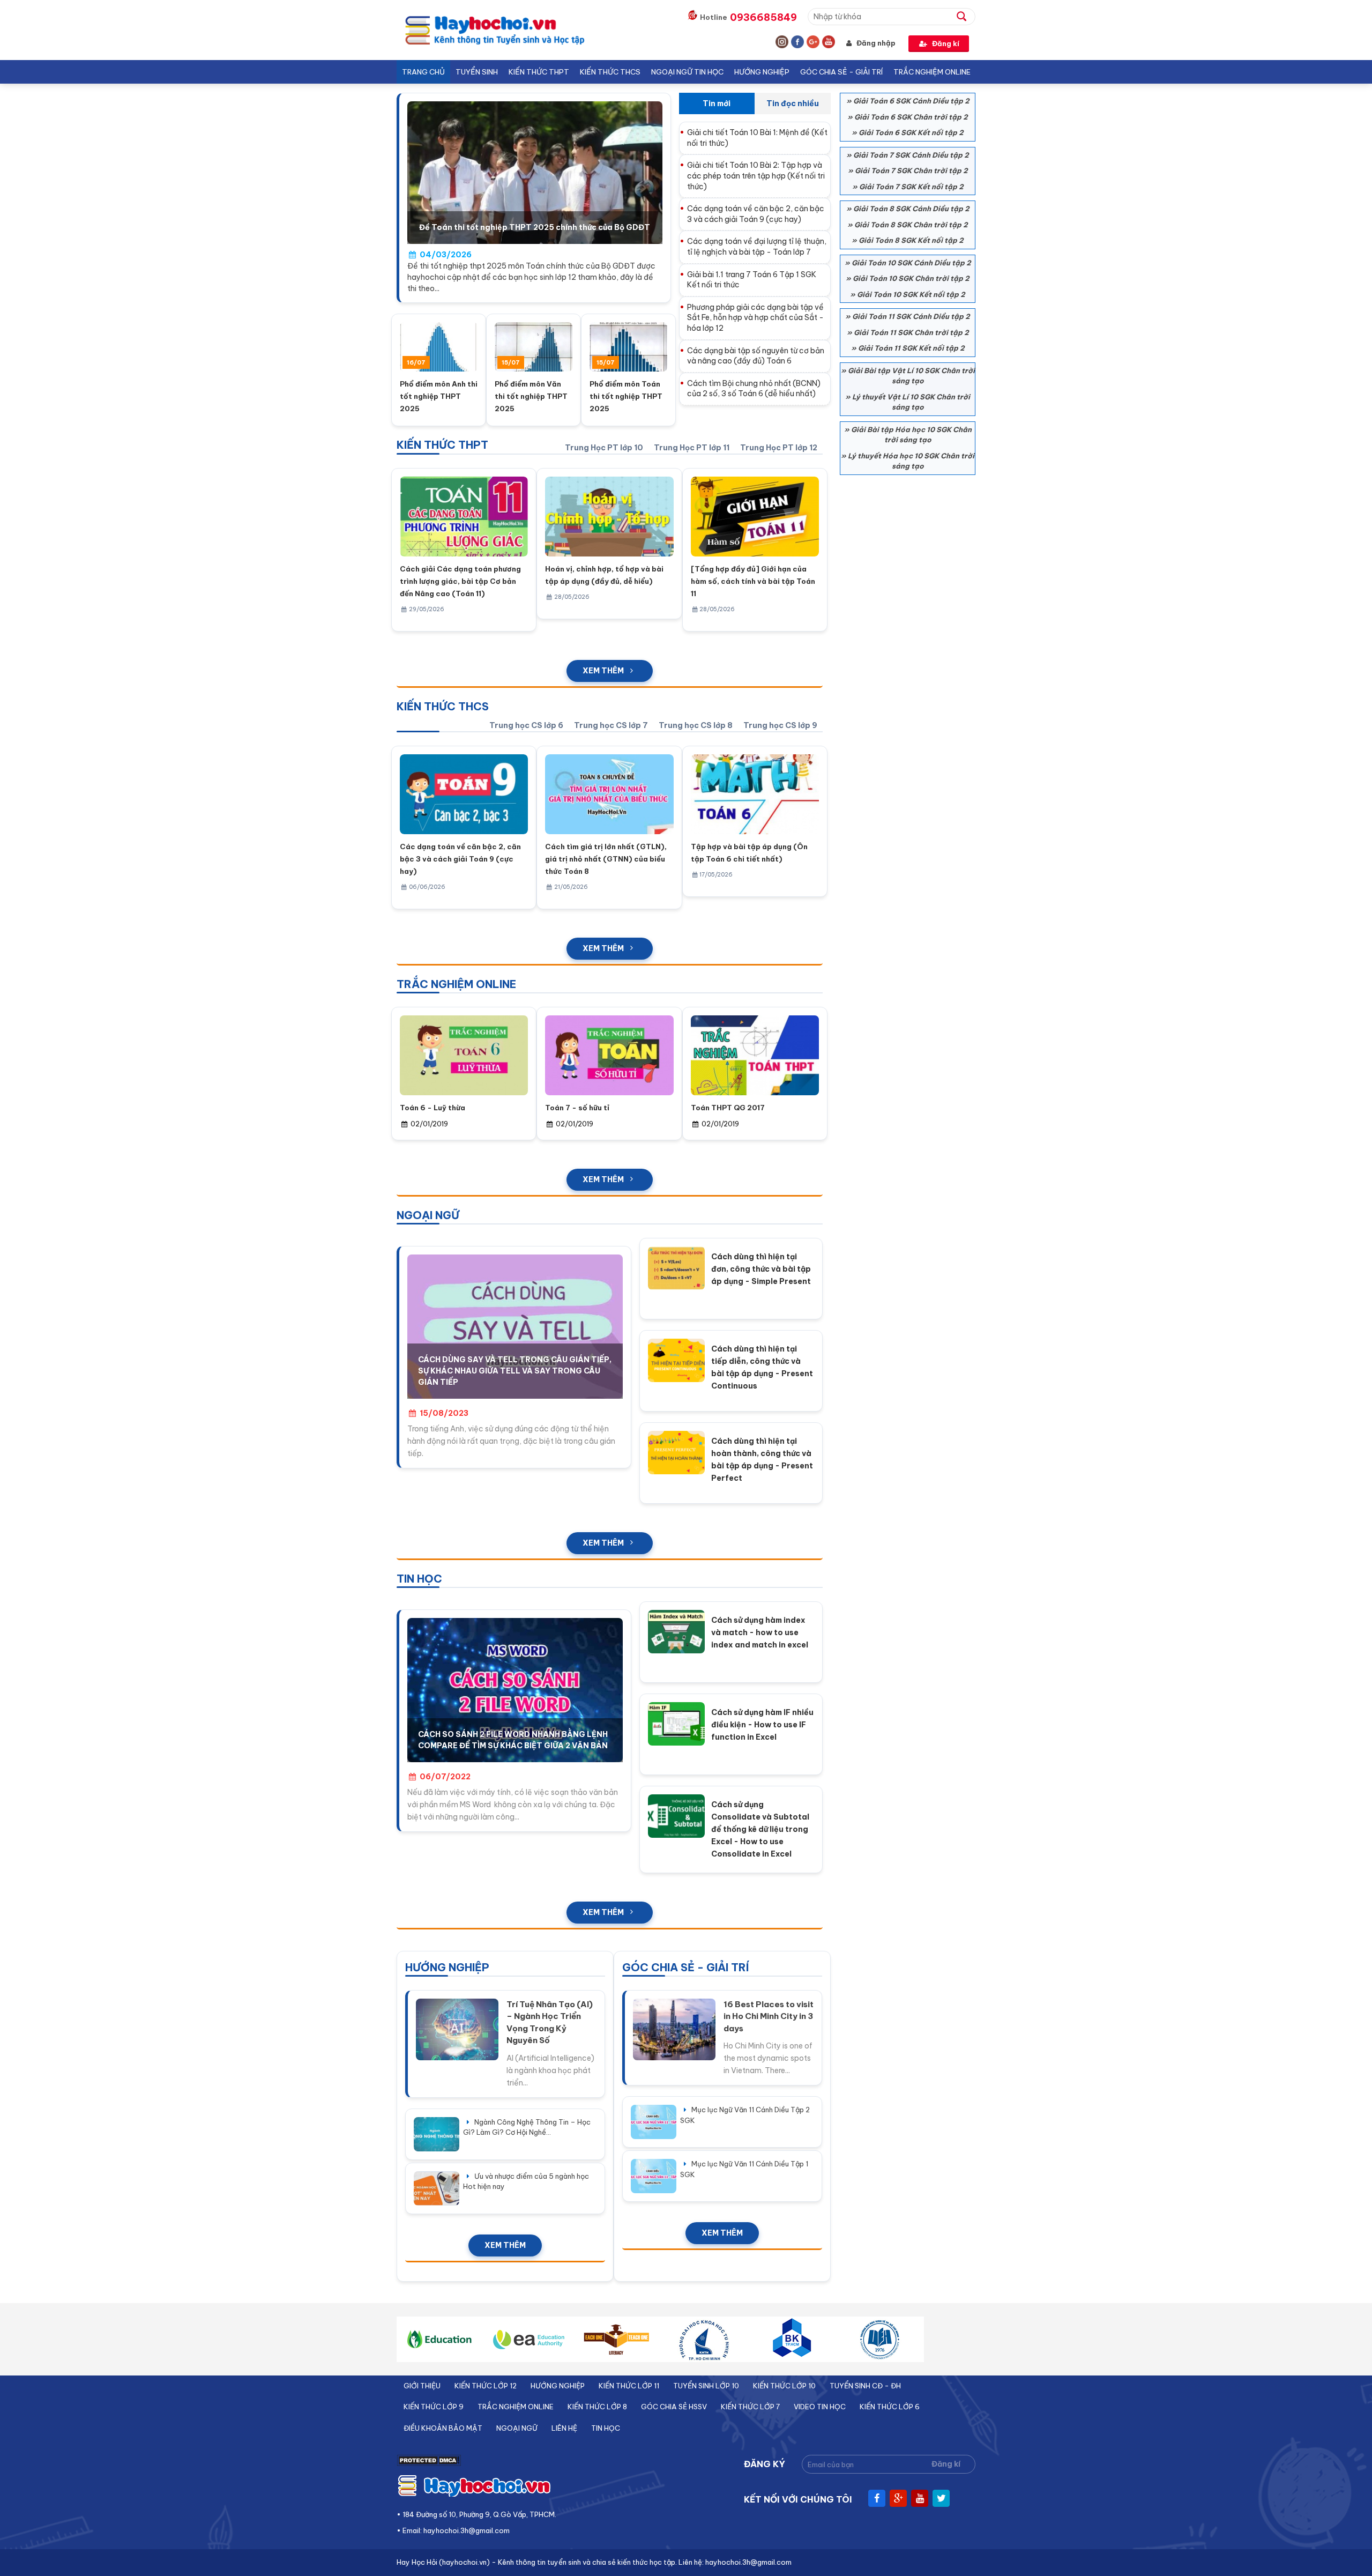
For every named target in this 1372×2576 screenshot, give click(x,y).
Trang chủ (423, 72)
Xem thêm (603, 671)
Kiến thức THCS (610, 72)
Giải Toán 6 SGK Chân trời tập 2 (911, 117)
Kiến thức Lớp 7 (750, 2407)
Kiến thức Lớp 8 (597, 2407)
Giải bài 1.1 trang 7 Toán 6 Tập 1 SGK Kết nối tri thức (752, 280)
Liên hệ (564, 2428)
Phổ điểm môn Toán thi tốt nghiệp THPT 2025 (626, 396)
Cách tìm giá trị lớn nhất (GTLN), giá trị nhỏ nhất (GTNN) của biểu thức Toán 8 (606, 859)
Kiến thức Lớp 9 (434, 2407)
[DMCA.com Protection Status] (429, 2464)
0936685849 (763, 17)
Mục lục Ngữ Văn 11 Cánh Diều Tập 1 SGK (744, 2169)
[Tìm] (966, 16)
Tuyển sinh (477, 72)
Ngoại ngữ (517, 2428)
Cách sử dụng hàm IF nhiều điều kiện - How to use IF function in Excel (762, 1725)
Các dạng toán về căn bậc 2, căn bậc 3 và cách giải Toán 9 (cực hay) (756, 214)
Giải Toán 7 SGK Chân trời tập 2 (911, 170)
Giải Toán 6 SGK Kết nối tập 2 (911, 132)
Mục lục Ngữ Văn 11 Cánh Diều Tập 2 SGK (745, 2115)
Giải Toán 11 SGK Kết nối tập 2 (911, 348)
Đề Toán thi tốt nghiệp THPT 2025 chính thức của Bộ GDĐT (535, 227)
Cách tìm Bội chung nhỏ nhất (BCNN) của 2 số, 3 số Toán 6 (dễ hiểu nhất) (754, 389)
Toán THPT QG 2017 (728, 1108)
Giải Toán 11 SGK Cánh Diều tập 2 (911, 316)
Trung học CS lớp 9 (780, 725)
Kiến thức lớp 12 (486, 2386)
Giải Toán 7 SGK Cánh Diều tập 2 (911, 155)
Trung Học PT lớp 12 (779, 448)
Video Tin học (820, 2407)
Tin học (606, 2428)
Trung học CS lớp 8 (696, 725)
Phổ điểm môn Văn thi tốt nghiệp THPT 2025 (531, 396)
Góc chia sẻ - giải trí (841, 72)
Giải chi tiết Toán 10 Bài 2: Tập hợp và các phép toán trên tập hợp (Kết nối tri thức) (756, 176)
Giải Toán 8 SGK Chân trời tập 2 (911, 225)
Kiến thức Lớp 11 (629, 2386)
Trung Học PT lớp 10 (604, 448)
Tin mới (717, 103)
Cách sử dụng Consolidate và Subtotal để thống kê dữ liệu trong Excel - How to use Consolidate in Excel (760, 1829)
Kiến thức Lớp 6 (890, 2407)
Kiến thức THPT (539, 72)
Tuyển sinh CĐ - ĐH (865, 2386)
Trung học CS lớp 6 (526, 725)
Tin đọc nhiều (793, 103)
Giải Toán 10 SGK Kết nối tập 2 (911, 294)
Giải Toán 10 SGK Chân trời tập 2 (911, 278)
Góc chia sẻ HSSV (674, 2407)
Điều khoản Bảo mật (443, 2428)
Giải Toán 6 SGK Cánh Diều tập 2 (911, 101)
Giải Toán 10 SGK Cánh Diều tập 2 (911, 263)
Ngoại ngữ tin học (687, 72)
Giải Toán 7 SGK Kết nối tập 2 (911, 187)
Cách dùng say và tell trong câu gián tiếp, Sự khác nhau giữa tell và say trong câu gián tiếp (515, 1371)
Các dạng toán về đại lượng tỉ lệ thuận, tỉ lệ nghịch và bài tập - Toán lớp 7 (757, 247)
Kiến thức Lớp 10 (784, 2386)
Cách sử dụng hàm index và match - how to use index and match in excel (760, 1632)
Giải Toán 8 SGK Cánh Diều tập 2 (911, 209)
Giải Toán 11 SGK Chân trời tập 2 (911, 332)
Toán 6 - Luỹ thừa (433, 1108)
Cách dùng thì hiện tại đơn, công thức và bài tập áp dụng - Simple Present (761, 1269)
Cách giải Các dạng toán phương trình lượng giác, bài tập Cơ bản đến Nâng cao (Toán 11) (460, 581)
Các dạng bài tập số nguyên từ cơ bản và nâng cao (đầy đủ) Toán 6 (756, 356)
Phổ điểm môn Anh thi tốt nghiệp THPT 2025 (439, 396)
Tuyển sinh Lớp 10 (706, 2386)
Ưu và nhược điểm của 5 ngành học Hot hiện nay (526, 2181)
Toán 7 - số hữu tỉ (577, 1108)
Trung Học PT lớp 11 (692, 448)
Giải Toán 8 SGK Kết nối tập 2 (911, 240)
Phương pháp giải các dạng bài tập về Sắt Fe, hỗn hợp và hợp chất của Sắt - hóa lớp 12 (755, 318)
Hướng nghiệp (762, 72)
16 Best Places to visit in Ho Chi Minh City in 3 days (769, 2016)
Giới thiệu (422, 2386)
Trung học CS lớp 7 (611, 725)
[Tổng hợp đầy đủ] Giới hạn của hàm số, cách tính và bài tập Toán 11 (753, 581)
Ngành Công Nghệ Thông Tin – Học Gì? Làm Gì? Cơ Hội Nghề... (527, 2127)
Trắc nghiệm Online (932, 72)
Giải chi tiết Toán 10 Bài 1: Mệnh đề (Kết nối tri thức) (757, 138)
